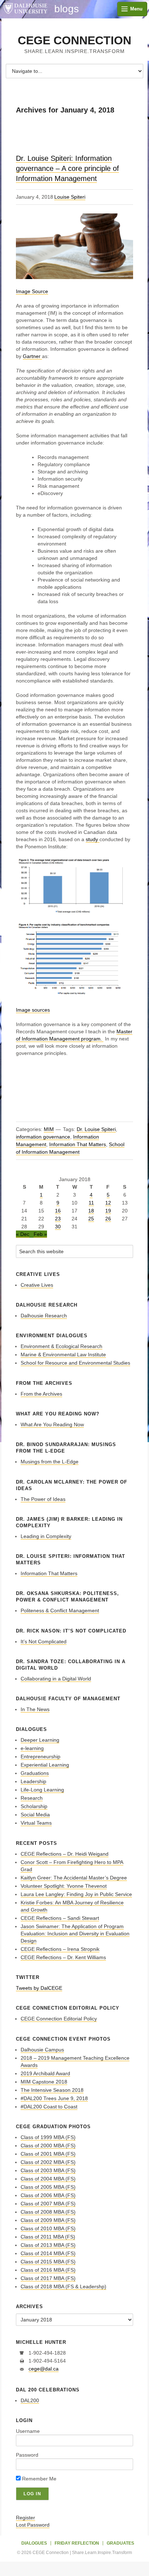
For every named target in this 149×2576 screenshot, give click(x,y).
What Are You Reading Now (52, 1424)
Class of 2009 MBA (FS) (48, 2220)
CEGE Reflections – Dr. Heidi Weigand (65, 1854)
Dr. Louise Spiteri (96, 1129)
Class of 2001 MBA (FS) (48, 2154)
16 (58, 1211)
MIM (49, 1129)
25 (91, 1219)
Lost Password (33, 2525)
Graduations (35, 1773)
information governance (43, 1137)
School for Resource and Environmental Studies (75, 1363)
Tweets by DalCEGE (39, 1988)
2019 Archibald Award (45, 2073)
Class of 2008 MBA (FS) (48, 2212)
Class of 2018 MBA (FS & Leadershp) (63, 2286)
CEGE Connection (74, 40)
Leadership (33, 1781)
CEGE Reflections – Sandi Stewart (60, 1918)
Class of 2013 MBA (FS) (48, 2245)
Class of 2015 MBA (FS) (48, 2262)
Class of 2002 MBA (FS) (48, 2162)
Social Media (35, 1815)
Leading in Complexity (46, 1536)
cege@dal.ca (44, 2369)
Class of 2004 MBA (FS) (48, 2179)
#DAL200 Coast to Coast (49, 2107)
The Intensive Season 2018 (52, 2090)
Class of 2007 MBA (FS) (48, 2204)
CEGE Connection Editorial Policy (59, 2019)
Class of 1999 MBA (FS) (48, 2137)
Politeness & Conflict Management (60, 1610)
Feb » (40, 1234)
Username (28, 2431)
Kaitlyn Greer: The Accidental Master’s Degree (74, 1878)
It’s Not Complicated (44, 1642)
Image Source (32, 291)
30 (58, 1227)
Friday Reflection (77, 2543)
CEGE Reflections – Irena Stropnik (60, 1949)
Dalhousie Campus (42, 2050)
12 (108, 1203)
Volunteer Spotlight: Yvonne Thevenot (64, 1886)
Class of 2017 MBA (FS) (48, 2278)
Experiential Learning (45, 1765)
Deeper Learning (40, 1740)
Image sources (33, 1010)
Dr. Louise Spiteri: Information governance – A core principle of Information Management (67, 168)
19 (108, 1211)
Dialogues (34, 2543)
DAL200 (30, 2400)
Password (27, 2455)
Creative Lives (37, 1285)
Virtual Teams (36, 1823)
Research (32, 1798)
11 (91, 1203)
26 (108, 1219)
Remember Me (39, 2479)
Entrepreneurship (41, 1757)
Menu (136, 9)
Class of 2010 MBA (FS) (48, 2228)
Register (25, 2518)
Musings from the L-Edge (50, 1462)
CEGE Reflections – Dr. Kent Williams (63, 1957)
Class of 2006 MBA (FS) (48, 2195)
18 (91, 1211)
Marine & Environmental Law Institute (63, 1355)
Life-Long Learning (42, 1790)
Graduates (120, 2543)
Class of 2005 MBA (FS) (48, 2187)
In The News (35, 1709)
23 (58, 1219)
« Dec (23, 1234)
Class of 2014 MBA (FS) (48, 2253)
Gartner (32, 356)
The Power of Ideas (43, 1499)
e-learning (32, 1748)
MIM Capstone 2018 (44, 2082)
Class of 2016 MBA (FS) (48, 2270)
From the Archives (41, 1394)
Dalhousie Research (44, 1316)
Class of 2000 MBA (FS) (48, 2146)
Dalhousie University (25, 9)
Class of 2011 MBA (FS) (48, 2237)
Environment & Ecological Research (61, 1346)
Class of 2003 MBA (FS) (48, 2170)
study (93, 839)
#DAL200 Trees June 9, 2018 (54, 2098)
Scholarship (34, 1806)
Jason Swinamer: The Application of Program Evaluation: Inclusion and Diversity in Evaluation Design (75, 1934)
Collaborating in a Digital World (56, 1679)
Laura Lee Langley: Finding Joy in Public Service (76, 1894)
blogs (67, 9)
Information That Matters (78, 1144)
